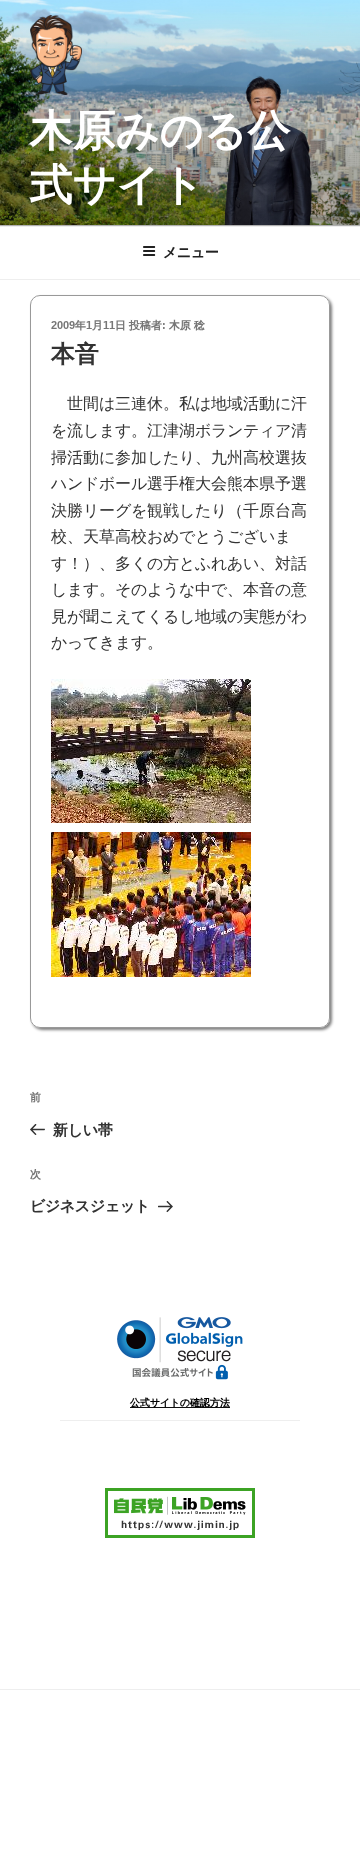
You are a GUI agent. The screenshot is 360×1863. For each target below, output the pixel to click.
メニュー (191, 252)
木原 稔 (187, 325)
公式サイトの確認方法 (180, 1402)
